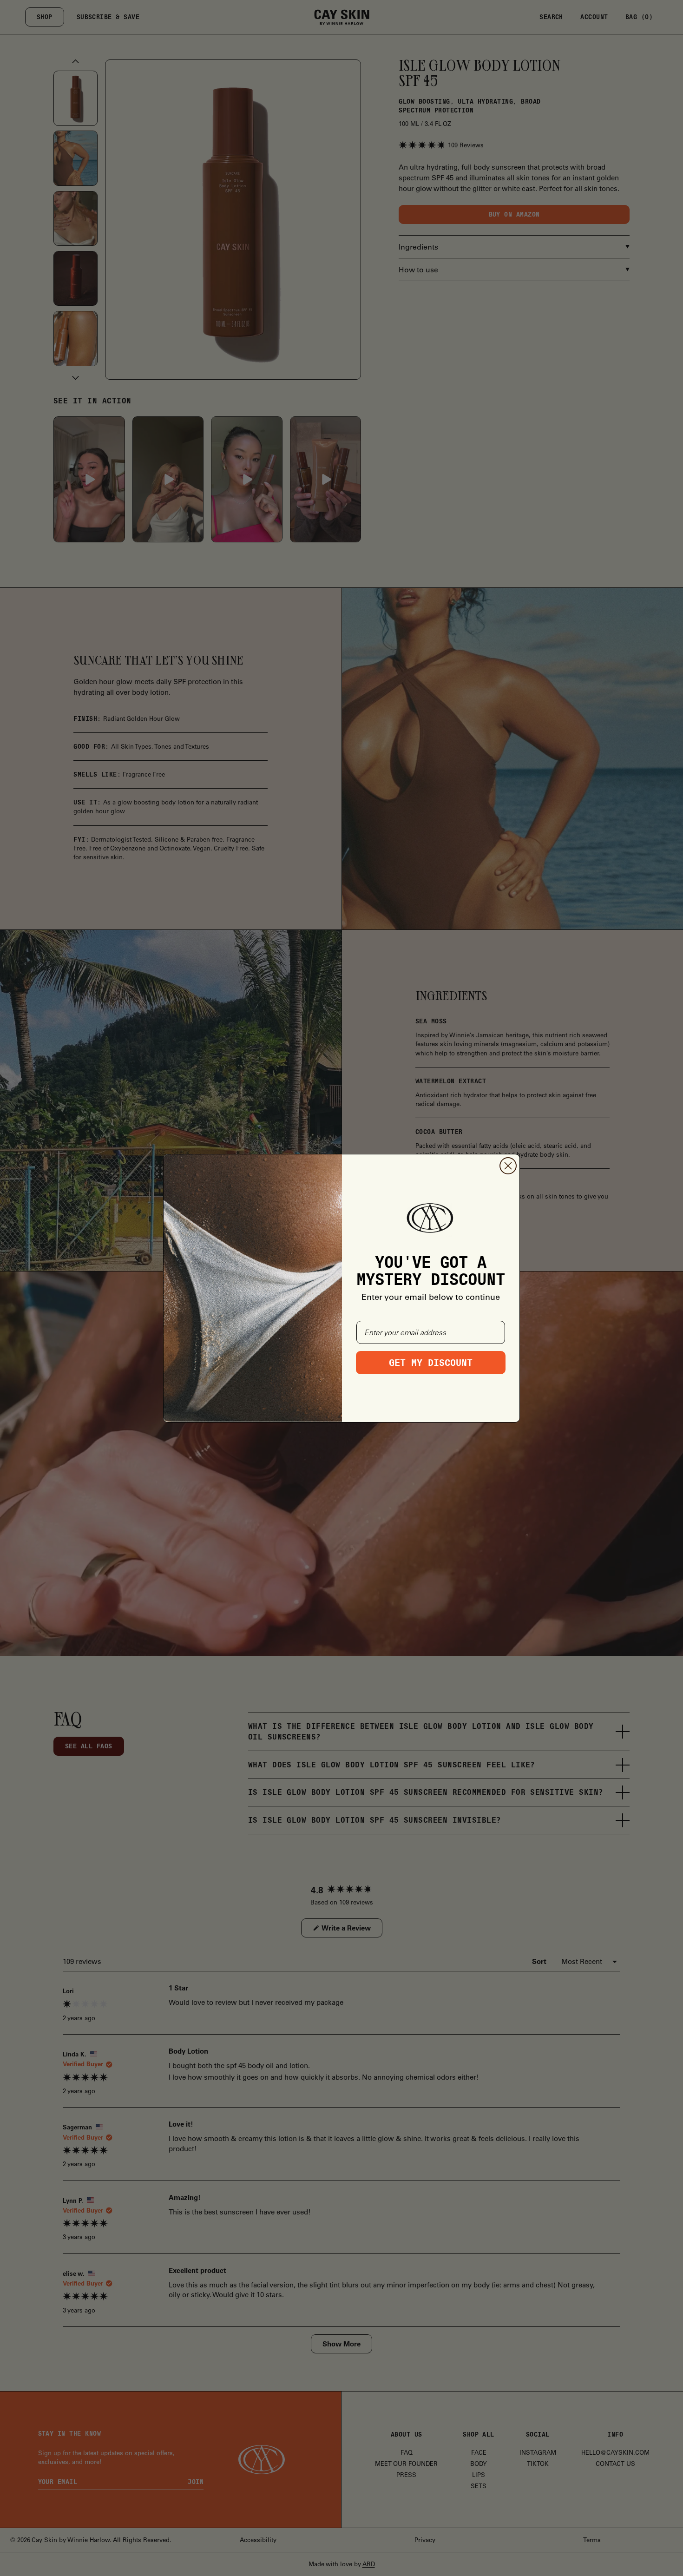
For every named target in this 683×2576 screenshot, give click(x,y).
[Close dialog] (508, 1166)
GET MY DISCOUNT (431, 1363)
